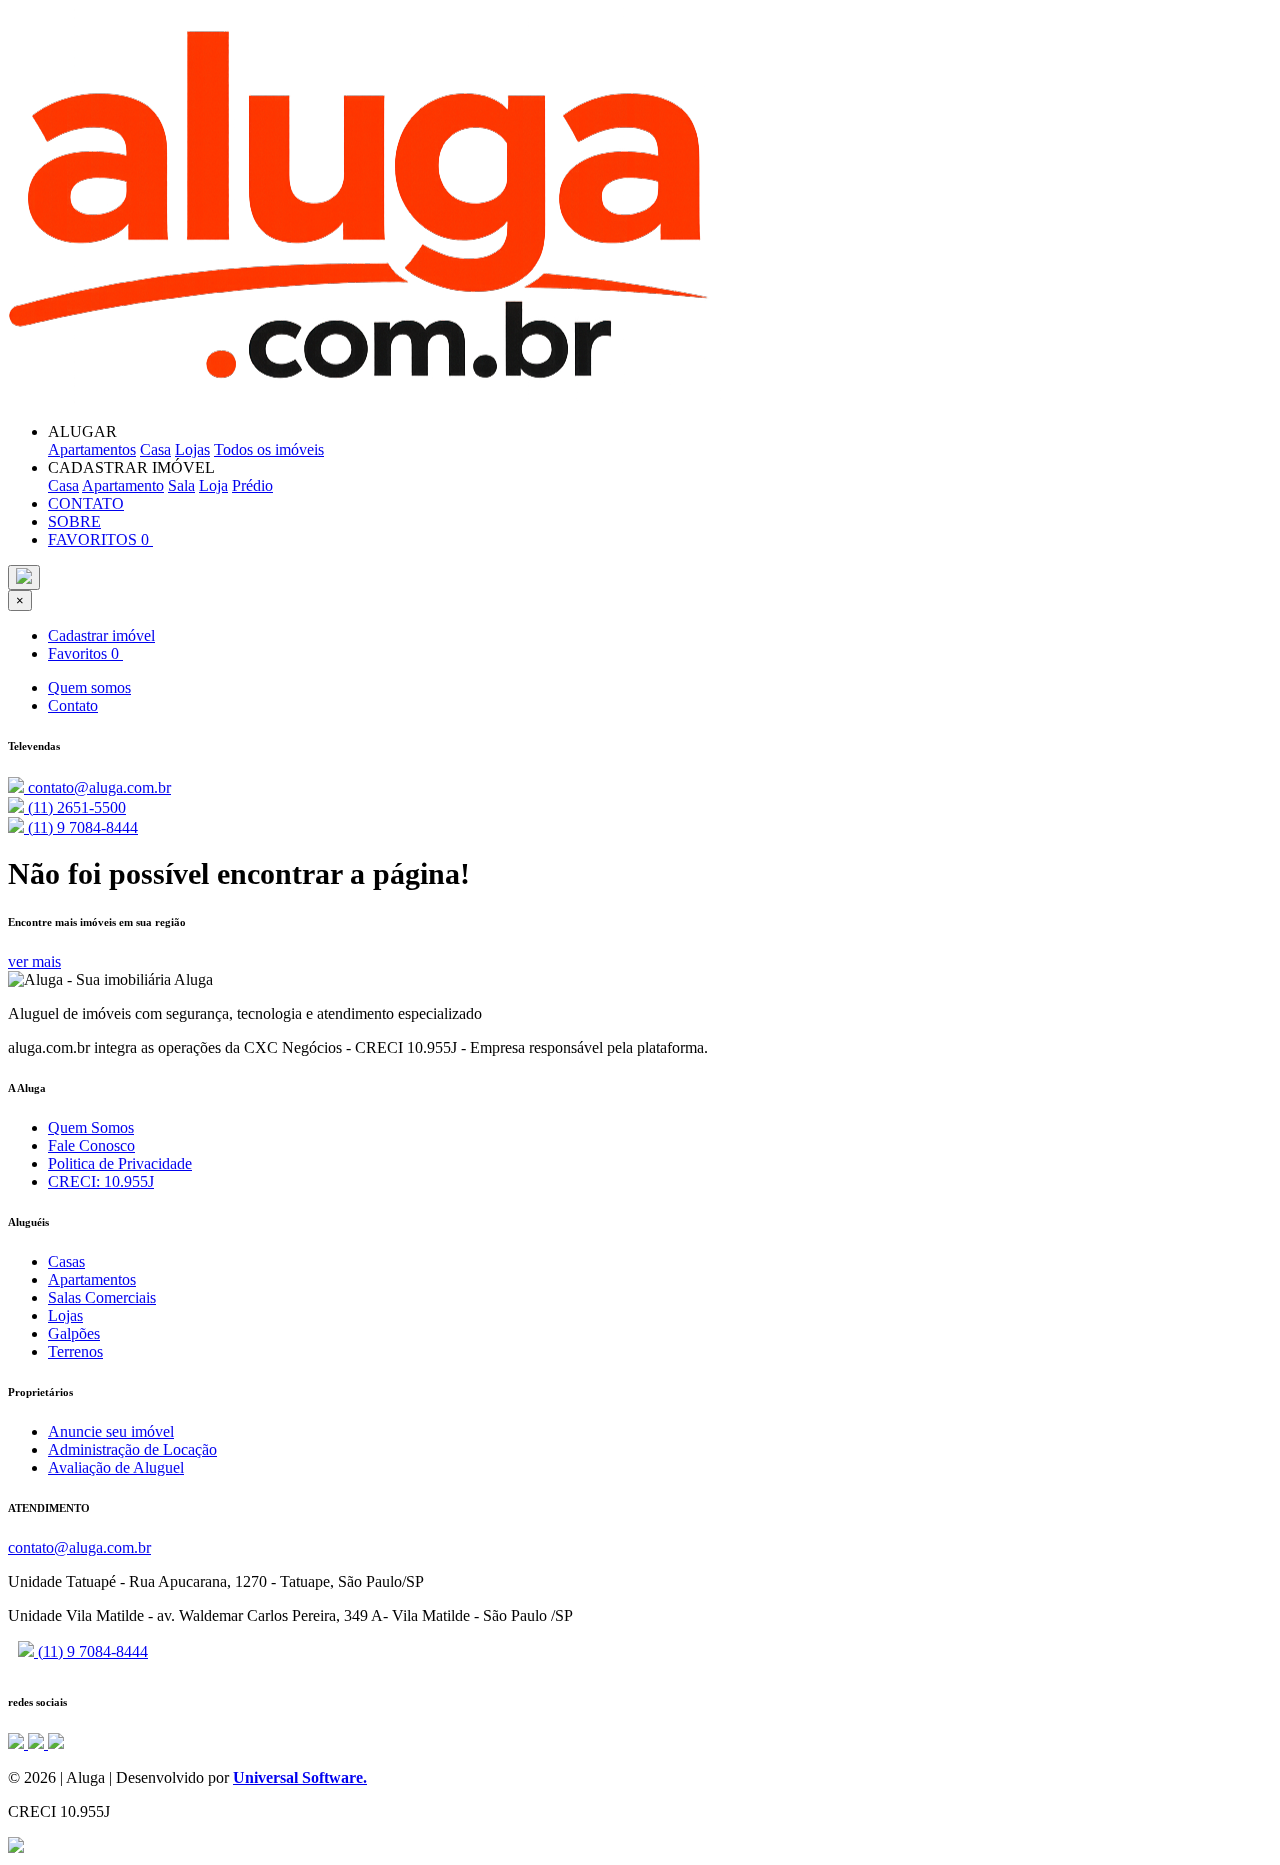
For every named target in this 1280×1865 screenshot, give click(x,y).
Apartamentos (92, 449)
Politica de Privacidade (120, 1163)
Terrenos (75, 1351)
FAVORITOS (98, 539)
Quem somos (89, 687)
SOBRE (74, 521)
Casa (155, 449)
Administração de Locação (132, 1449)
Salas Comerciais (102, 1297)
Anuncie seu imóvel (111, 1431)
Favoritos (83, 653)
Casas (66, 1261)
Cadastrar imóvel (101, 635)
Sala (181, 485)
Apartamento (123, 485)
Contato (73, 705)
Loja (213, 485)
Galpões (74, 1333)
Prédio (252, 485)
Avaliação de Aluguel (116, 1467)
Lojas (192, 449)
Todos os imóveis (269, 449)
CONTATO (86, 503)
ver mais (34, 961)
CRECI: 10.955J (101, 1181)
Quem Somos (91, 1127)
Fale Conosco (91, 1145)
